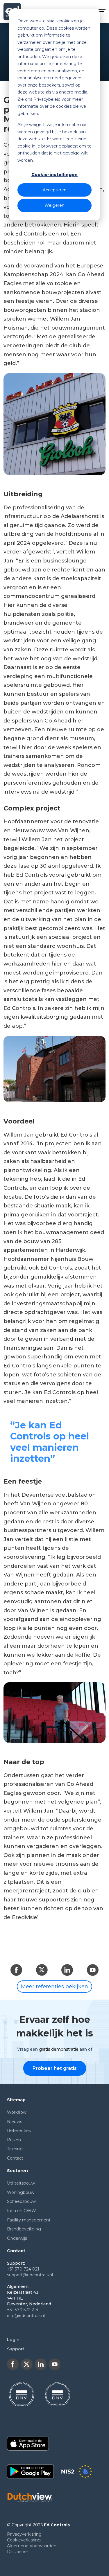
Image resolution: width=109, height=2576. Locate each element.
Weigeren (54, 205)
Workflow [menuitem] (17, 2112)
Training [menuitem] (15, 2149)
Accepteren (55, 190)
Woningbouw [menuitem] (21, 2192)
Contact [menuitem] (15, 2158)
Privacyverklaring (24, 2534)
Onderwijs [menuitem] (17, 2238)
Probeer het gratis (55, 2068)
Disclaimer (18, 2552)
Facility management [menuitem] (29, 2220)
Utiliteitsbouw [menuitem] (21, 2183)
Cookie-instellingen (54, 175)
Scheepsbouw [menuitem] (21, 2201)
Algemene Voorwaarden (32, 2546)
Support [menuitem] (16, 2349)
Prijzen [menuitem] (14, 2140)
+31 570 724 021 (23, 2269)
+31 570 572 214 (23, 2310)
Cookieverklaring (24, 2540)
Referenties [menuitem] (19, 2131)
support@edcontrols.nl (30, 2275)
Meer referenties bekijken (54, 1987)
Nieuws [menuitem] (15, 2122)
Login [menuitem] (13, 2340)
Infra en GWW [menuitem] (22, 2211)
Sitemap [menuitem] (16, 2100)
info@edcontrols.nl (26, 2316)
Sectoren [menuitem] (17, 2171)
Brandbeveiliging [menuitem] (24, 2229)
